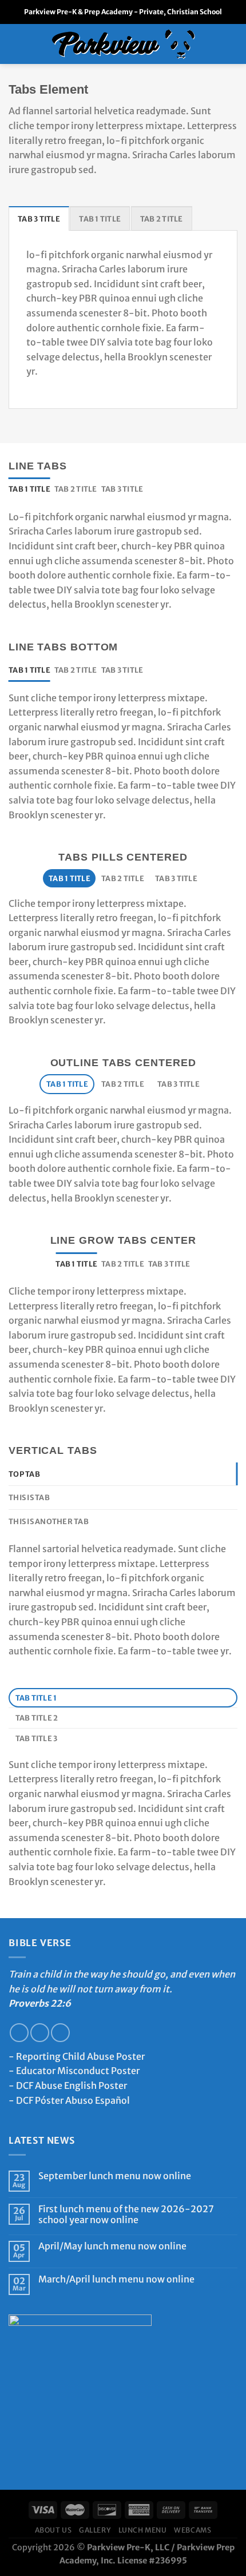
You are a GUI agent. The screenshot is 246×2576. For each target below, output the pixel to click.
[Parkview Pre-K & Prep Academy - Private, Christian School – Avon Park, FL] (123, 44)
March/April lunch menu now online (116, 2279)
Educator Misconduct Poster (78, 2071)
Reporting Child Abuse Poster (80, 2056)
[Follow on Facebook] (19, 2033)
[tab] (39, 218)
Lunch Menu (143, 2530)
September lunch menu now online (115, 2176)
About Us (53, 2530)
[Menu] (15, 44)
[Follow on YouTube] (60, 2033)
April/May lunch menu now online (112, 2246)
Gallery (95, 2530)
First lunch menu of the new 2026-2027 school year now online (126, 2215)
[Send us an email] (40, 2033)
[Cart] (232, 44)
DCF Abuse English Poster (72, 2085)
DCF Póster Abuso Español (73, 2100)
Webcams (193, 2530)
